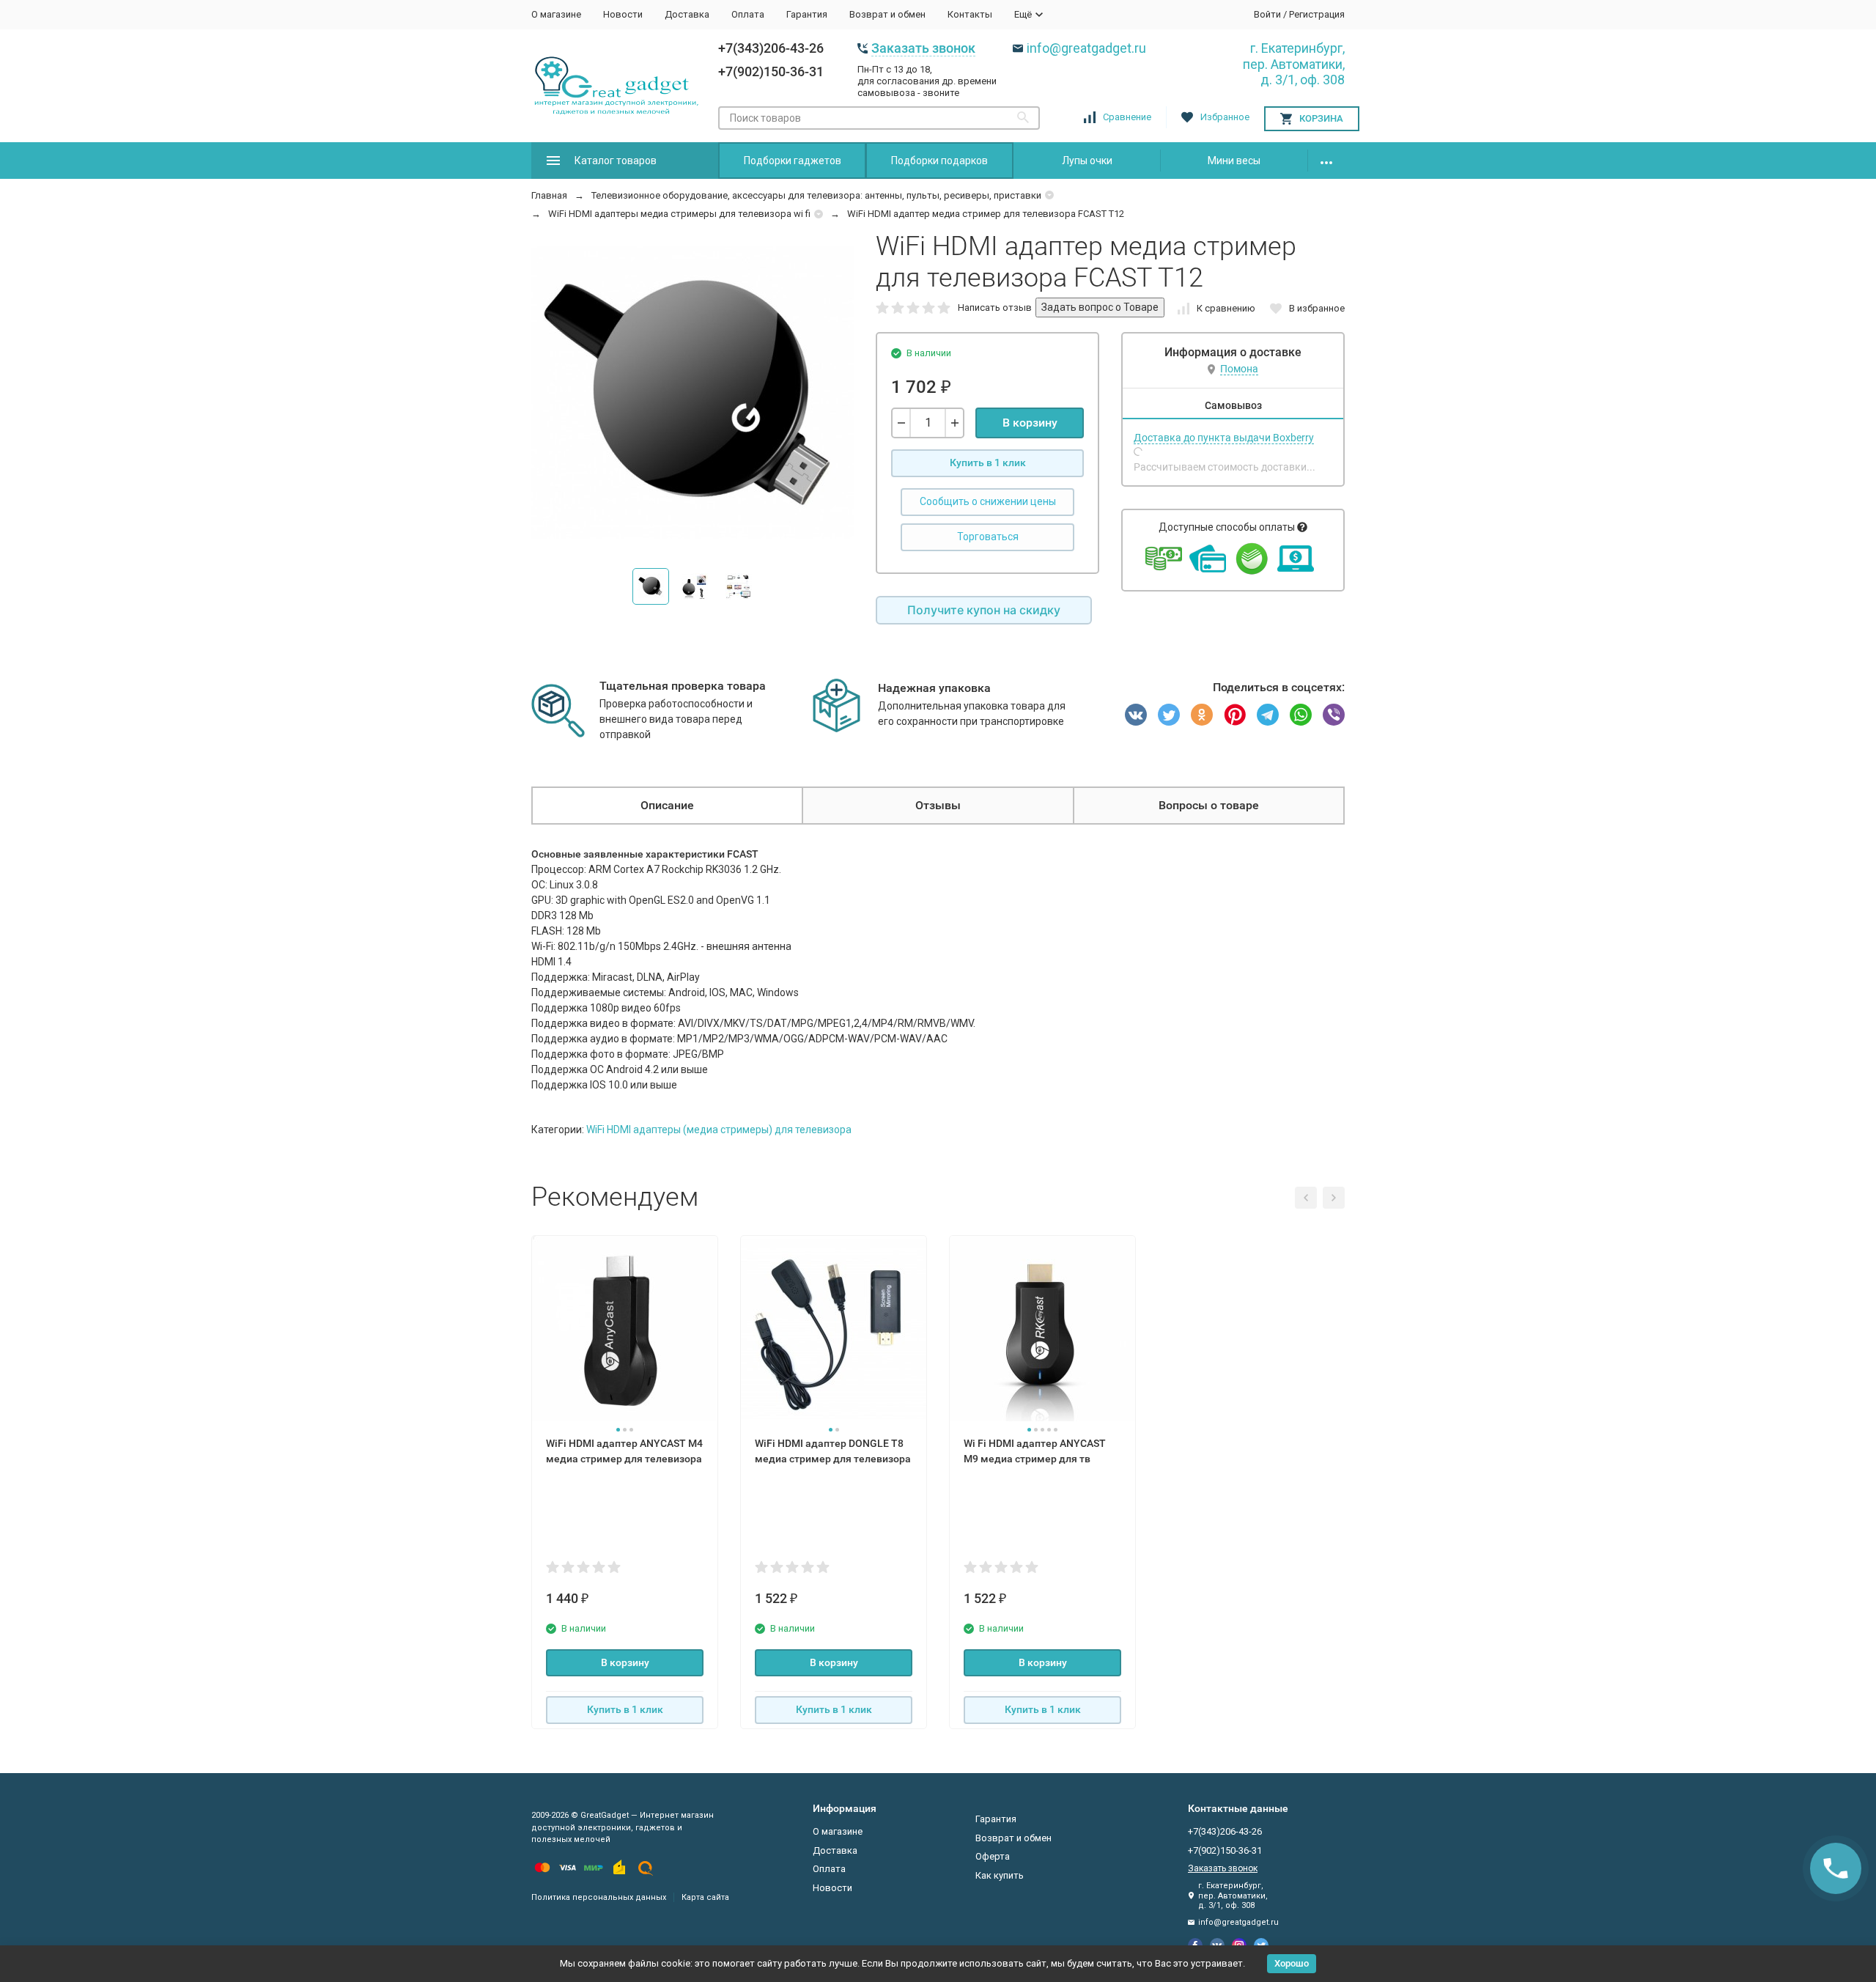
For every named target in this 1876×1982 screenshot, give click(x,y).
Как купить (1000, 1875)
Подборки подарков (939, 161)
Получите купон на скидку (984, 610)
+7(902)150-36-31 (771, 71)
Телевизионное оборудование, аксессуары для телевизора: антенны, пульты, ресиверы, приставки (816, 195)
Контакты (970, 14)
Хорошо (1292, 1963)
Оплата (748, 14)
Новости (623, 14)
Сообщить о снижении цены (988, 501)
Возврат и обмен (887, 14)
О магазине (556, 14)
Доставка (687, 14)
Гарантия (807, 14)
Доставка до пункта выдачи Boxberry (1224, 438)
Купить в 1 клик (988, 463)
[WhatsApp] (1301, 715)
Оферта (993, 1856)
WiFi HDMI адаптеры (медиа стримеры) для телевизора (719, 1130)
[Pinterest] (1235, 715)
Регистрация (1317, 14)
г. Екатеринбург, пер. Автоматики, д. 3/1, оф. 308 (1294, 64)
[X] (1169, 715)
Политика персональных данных (599, 1897)
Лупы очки (1087, 161)
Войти (1267, 14)
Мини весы (1234, 161)
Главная (549, 195)
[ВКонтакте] (1136, 715)
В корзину (1030, 423)
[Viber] (1334, 715)
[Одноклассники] (1202, 715)
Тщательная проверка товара (683, 686)
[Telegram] (1268, 715)
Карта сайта (705, 1897)
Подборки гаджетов (793, 161)
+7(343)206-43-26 (771, 48)
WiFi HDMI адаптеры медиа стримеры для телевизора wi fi (679, 214)
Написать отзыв (995, 307)
